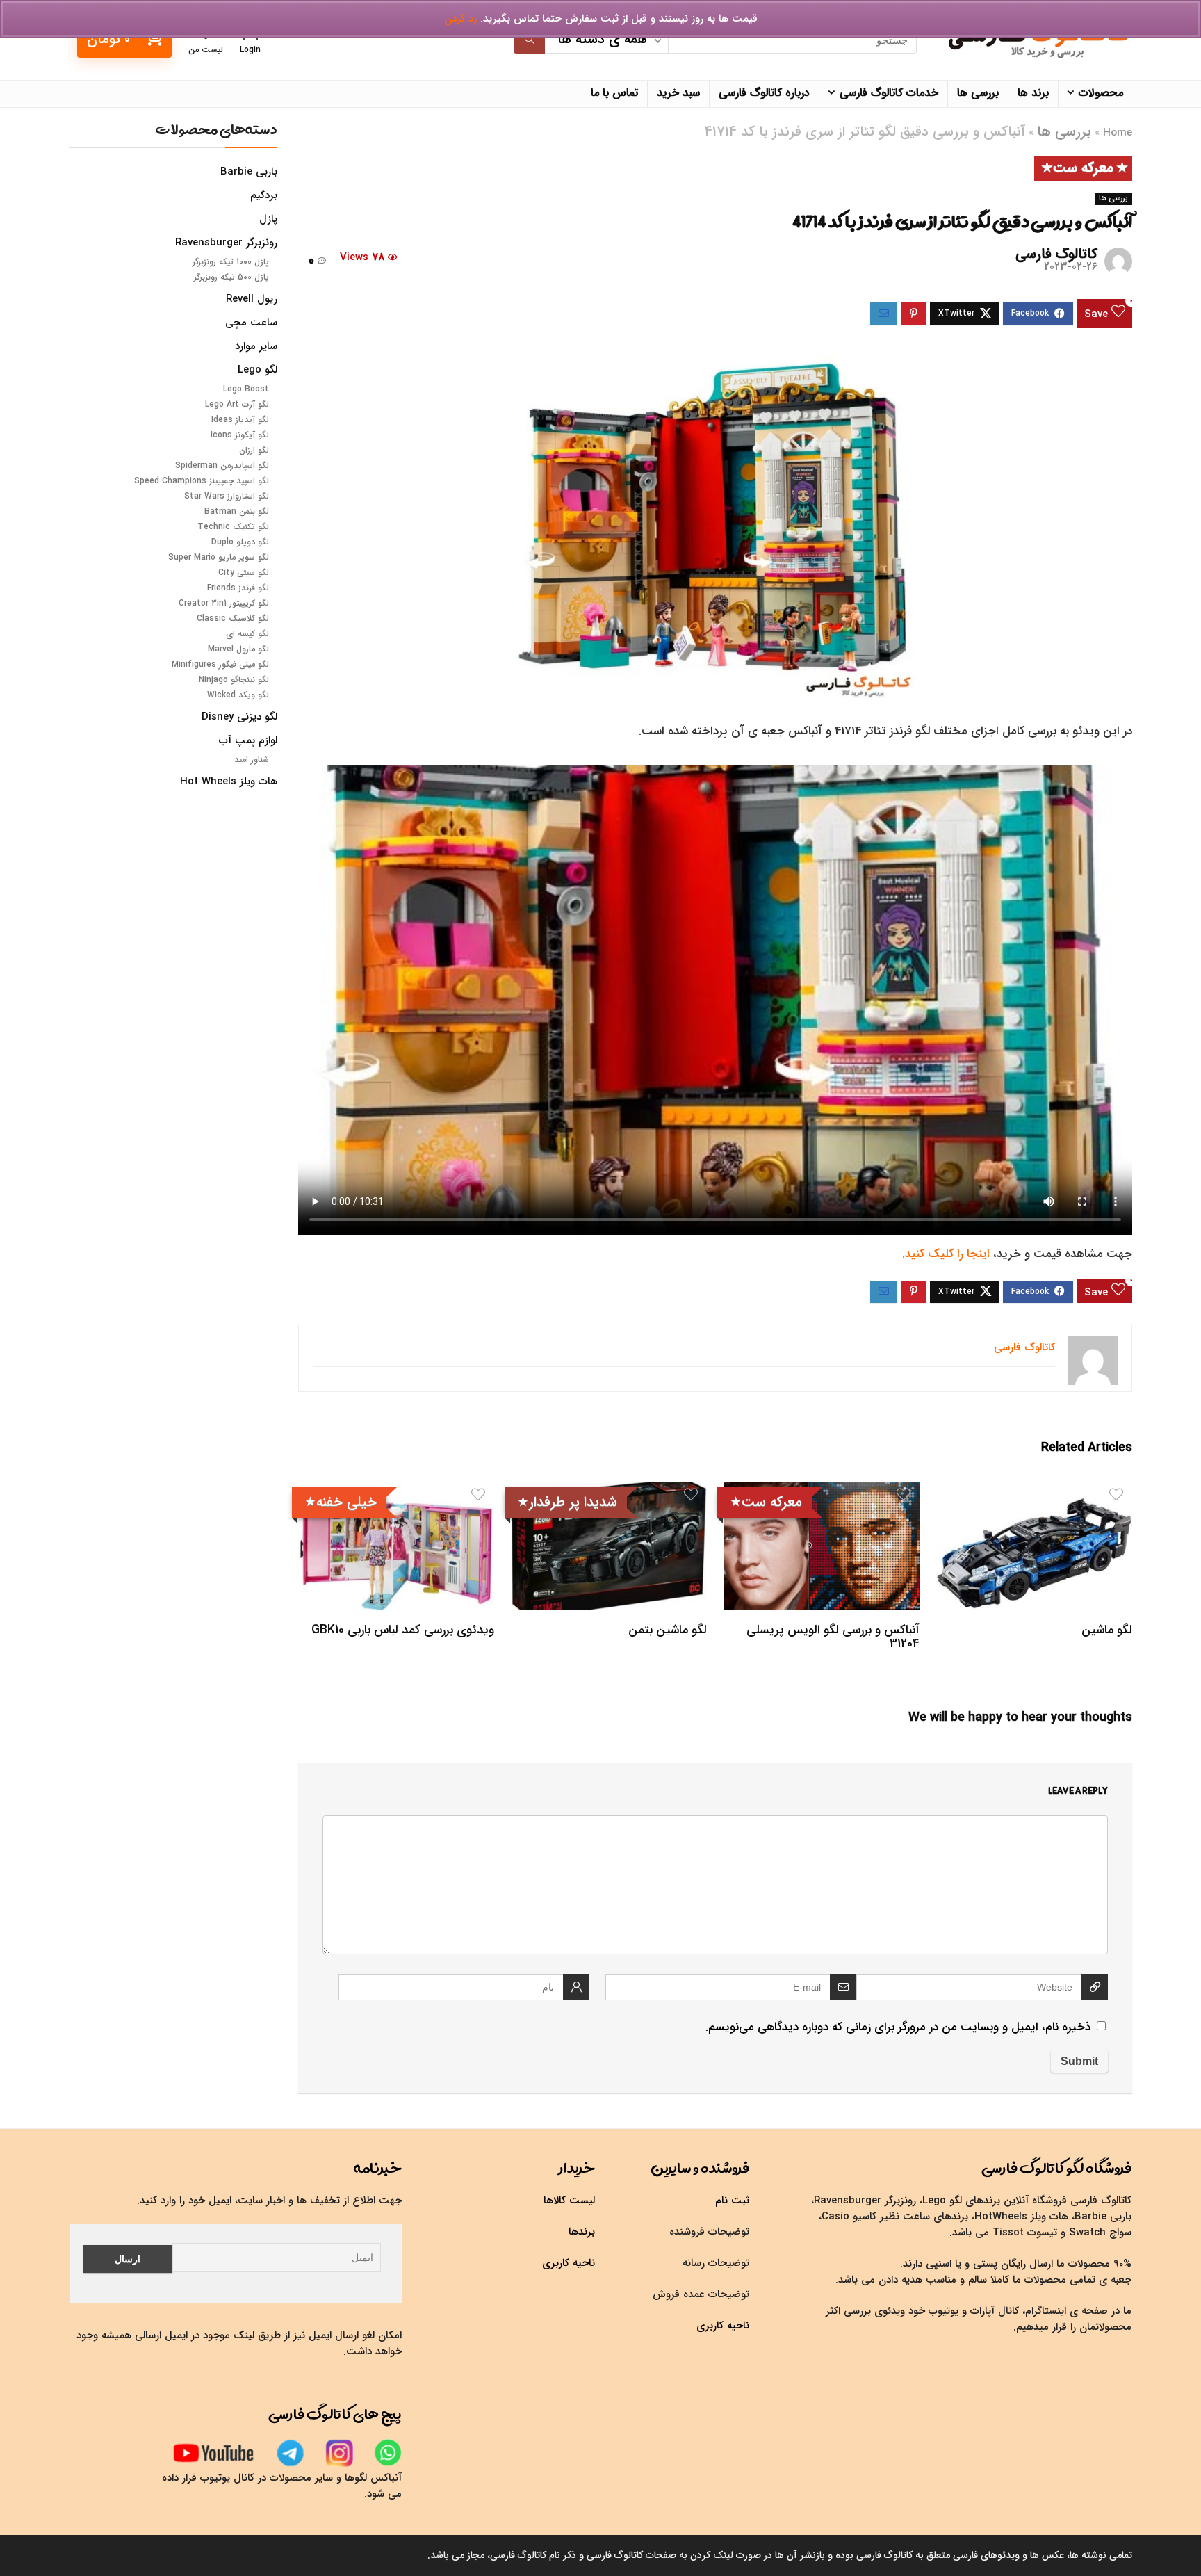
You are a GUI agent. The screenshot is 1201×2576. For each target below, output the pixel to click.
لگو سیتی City (244, 573)
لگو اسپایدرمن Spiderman (222, 465)
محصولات (1101, 93)
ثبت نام (732, 2201)
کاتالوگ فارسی (1056, 254)
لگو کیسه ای (247, 634)
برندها (582, 2232)
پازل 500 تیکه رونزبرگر (231, 277)
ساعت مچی (251, 323)
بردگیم (264, 195)
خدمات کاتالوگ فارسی (889, 93)
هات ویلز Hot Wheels (229, 781)
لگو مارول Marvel (238, 649)
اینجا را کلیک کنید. (946, 1254)
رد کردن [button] (460, 19)
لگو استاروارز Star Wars (227, 496)
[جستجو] (529, 40)
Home (1118, 133)
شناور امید (252, 760)
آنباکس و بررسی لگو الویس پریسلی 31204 (833, 1637)
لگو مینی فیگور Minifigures (220, 664)
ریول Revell (252, 299)
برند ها (1033, 93)
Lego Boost (246, 389)
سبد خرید (678, 93)
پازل (268, 219)
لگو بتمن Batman (237, 511)
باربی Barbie (249, 172)
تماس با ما (614, 93)
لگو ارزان (254, 450)
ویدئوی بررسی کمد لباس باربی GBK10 (403, 1630)
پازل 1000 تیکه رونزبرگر (231, 262)
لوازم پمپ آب (248, 740)
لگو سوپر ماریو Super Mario (219, 557)
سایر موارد (256, 346)
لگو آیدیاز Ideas (240, 420)
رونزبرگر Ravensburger (226, 243)
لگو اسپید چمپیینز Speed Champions (202, 481)
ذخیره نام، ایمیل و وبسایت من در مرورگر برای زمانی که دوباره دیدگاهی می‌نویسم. (898, 2027)
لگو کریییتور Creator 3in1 (224, 603)
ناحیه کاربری (723, 2326)
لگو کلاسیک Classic (233, 618)
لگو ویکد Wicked (238, 695)
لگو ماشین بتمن (668, 1630)
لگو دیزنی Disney (239, 717)
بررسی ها (978, 93)
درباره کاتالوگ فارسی (764, 93)
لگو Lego (258, 370)
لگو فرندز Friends (238, 588)
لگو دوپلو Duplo (240, 542)
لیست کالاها (569, 2201)
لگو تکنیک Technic (233, 527)
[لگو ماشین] (1034, 1491)
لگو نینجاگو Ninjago (234, 680)
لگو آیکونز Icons (240, 435)
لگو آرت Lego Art (237, 404)
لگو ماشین (1107, 1630)
